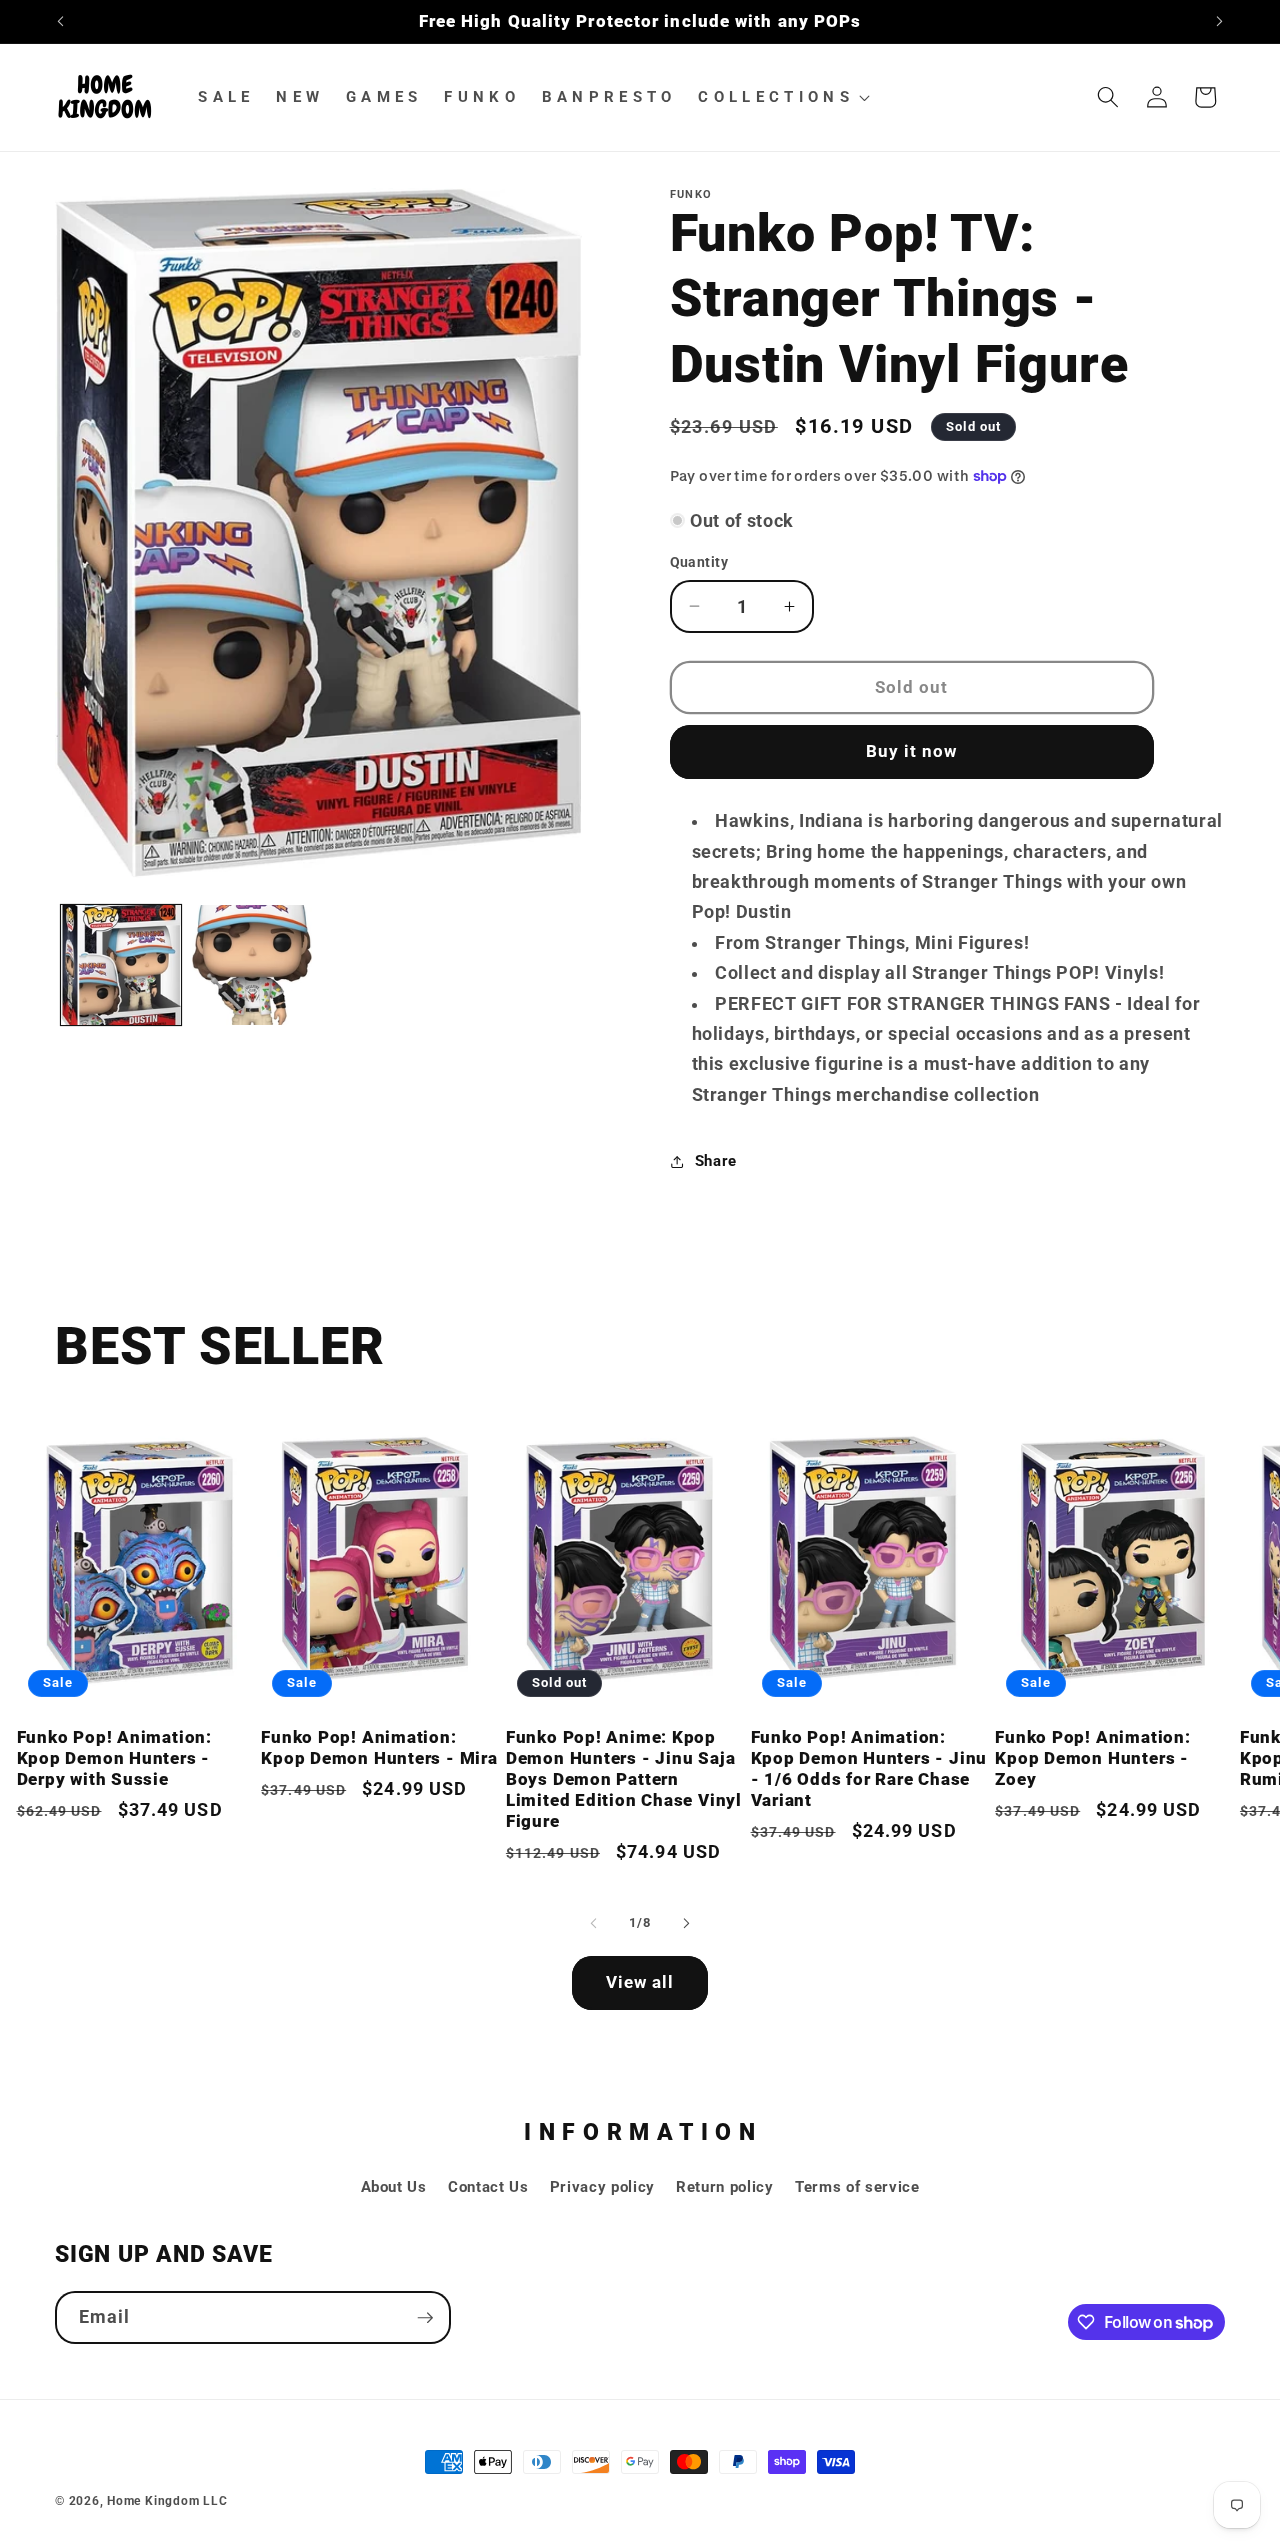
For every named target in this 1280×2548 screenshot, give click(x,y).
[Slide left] (594, 1923)
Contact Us (488, 2187)
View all (640, 1982)
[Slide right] (686, 1923)
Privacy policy (602, 2187)
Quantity (699, 562)
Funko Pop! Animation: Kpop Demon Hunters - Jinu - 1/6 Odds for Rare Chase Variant (869, 1769)
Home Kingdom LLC (167, 2501)
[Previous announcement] (61, 22)
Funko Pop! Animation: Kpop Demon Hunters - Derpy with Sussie (114, 1758)
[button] (782, 97)
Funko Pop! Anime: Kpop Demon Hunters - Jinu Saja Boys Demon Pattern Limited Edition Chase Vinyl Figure (624, 1779)
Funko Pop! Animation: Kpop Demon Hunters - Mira (379, 1747)
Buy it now (912, 751)
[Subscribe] (425, 2318)
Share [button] (716, 1161)
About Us (394, 2187)
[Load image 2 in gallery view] (252, 965)
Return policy (725, 2187)
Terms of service (857, 2187)
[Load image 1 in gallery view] (121, 965)
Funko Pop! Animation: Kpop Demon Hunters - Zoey (1092, 1758)
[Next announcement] (1220, 22)
